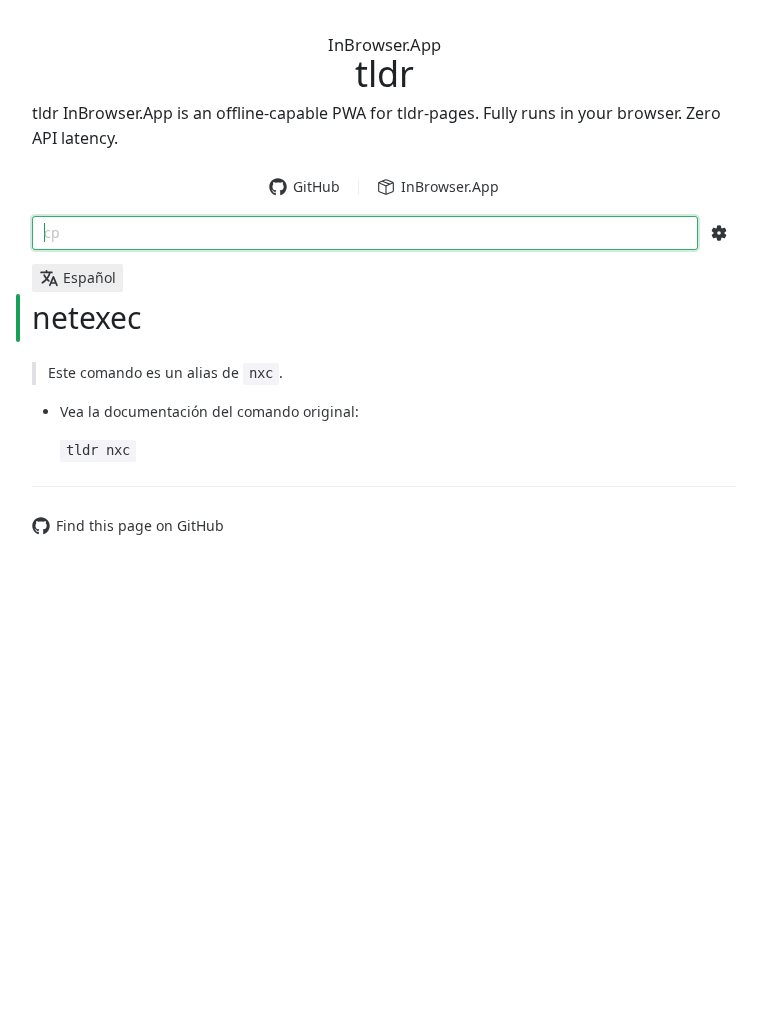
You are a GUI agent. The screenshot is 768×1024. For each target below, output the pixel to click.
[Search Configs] (719, 233)
